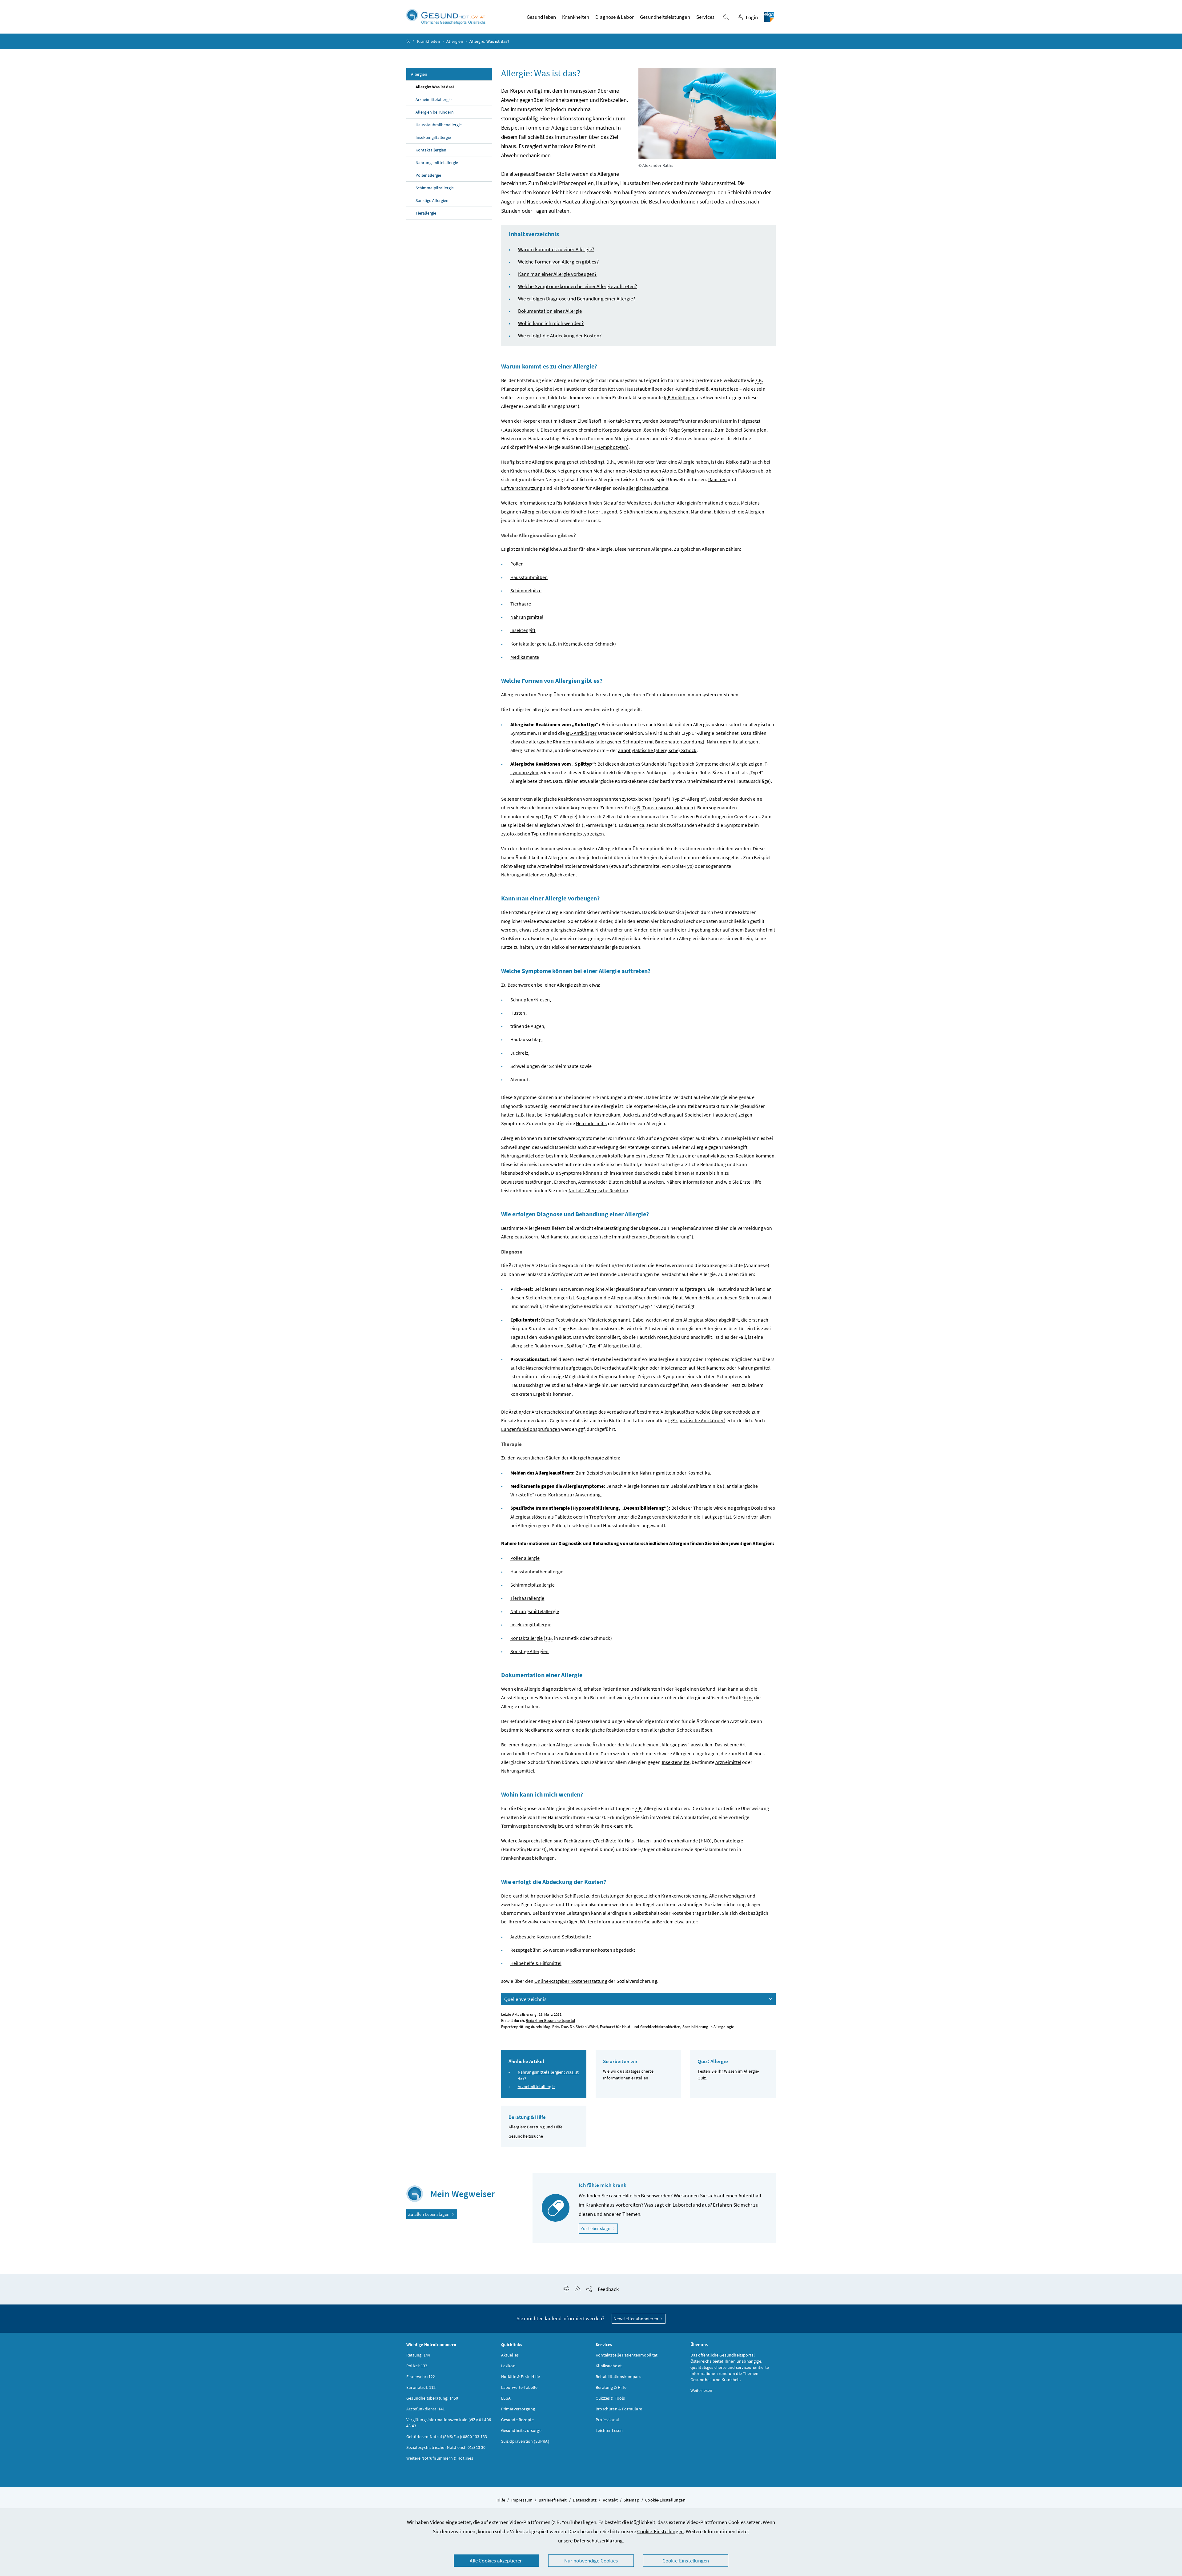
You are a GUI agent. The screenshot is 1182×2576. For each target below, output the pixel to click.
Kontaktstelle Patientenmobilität (627, 2355)
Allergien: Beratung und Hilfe (536, 2127)
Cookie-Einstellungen (661, 2531)
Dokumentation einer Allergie (550, 311)
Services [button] (705, 17)
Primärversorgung (518, 2409)
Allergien (455, 41)
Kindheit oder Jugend (594, 512)
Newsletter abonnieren (636, 2318)
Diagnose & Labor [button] (615, 17)
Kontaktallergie (527, 1638)
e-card (516, 1896)
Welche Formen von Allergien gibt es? (558, 262)
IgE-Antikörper (679, 397)
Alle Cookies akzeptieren (496, 2561)
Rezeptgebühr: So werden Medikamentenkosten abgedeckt (573, 1950)
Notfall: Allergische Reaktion (598, 1190)
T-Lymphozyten (611, 447)
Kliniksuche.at (609, 2366)
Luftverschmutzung (522, 488)
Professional (607, 2420)
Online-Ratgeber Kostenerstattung (571, 1981)
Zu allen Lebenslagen (429, 2214)
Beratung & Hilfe (611, 2387)
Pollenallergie (428, 175)
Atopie (669, 471)
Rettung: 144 (418, 2355)
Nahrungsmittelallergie (437, 163)
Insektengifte (676, 1762)
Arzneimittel (728, 1762)
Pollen (517, 564)
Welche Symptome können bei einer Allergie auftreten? (578, 286)
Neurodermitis (591, 1123)
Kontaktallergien (431, 150)
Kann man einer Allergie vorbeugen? (557, 274)
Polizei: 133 (417, 2366)
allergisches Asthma (647, 488)
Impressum (522, 2500)
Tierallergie (426, 213)
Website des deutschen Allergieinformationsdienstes (683, 503)
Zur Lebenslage (599, 2228)
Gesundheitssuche (526, 2136)
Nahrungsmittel (527, 617)
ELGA (506, 2398)
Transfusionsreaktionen (668, 807)
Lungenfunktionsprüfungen (531, 1429)
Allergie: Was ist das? (435, 87)
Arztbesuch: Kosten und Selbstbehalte (551, 1937)
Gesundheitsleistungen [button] (665, 17)
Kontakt (610, 2500)
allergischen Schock (671, 1730)
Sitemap (631, 2500)
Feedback (608, 2289)
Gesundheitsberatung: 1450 (432, 2398)
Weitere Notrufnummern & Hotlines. (440, 2458)
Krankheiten (429, 41)
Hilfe (501, 2500)
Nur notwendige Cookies (591, 2561)
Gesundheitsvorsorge (521, 2430)
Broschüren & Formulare (619, 2409)
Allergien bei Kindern (435, 112)
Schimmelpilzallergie (435, 188)
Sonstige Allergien (432, 200)
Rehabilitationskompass (618, 2377)
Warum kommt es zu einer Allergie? (556, 249)
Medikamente (525, 657)
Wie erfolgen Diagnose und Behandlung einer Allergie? (577, 299)
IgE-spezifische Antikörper (696, 1420)
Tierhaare (521, 604)
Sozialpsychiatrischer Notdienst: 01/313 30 (446, 2447)
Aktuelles (510, 2355)
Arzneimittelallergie (434, 99)
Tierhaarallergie (527, 1598)
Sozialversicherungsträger (550, 1922)
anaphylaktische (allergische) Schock (657, 750)
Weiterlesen (702, 2390)
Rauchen (718, 479)
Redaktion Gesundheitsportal (550, 2021)
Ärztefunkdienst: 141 (426, 2409)
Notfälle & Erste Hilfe (521, 2377)
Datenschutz (585, 2500)
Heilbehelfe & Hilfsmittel (536, 1963)
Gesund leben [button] (541, 17)
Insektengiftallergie (433, 137)
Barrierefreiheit (553, 2500)
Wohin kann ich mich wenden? (551, 323)
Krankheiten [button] (576, 17)
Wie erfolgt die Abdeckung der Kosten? (560, 336)
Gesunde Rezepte (518, 2420)
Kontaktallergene (529, 644)
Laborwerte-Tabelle (519, 2387)
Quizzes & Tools (610, 2398)
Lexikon (508, 2366)
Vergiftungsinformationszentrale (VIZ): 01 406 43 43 (449, 2423)
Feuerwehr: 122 (421, 2377)
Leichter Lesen (609, 2430)
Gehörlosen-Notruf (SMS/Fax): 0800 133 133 (447, 2437)
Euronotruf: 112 (421, 2387)
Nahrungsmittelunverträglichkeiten (539, 875)
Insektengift (523, 630)
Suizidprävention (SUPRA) (525, 2441)
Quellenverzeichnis (525, 1999)
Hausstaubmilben (529, 577)
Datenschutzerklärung (598, 2541)
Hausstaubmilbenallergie (439, 125)
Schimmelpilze (526, 590)
